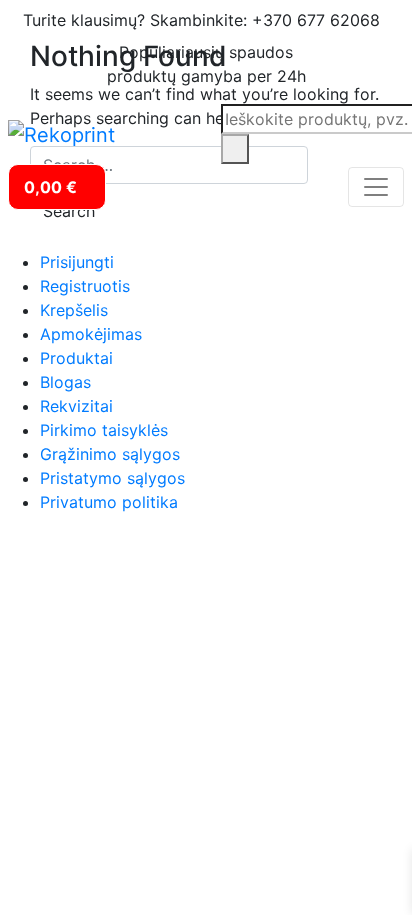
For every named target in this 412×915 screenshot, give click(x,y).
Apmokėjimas (91, 334)
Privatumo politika (109, 502)
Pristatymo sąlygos (112, 478)
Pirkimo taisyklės (104, 430)
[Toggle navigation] (376, 187)
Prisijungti (77, 262)
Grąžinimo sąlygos (110, 454)
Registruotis (85, 286)
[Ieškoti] (235, 149)
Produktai (76, 358)
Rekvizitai (76, 406)
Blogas (65, 382)
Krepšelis (74, 310)
